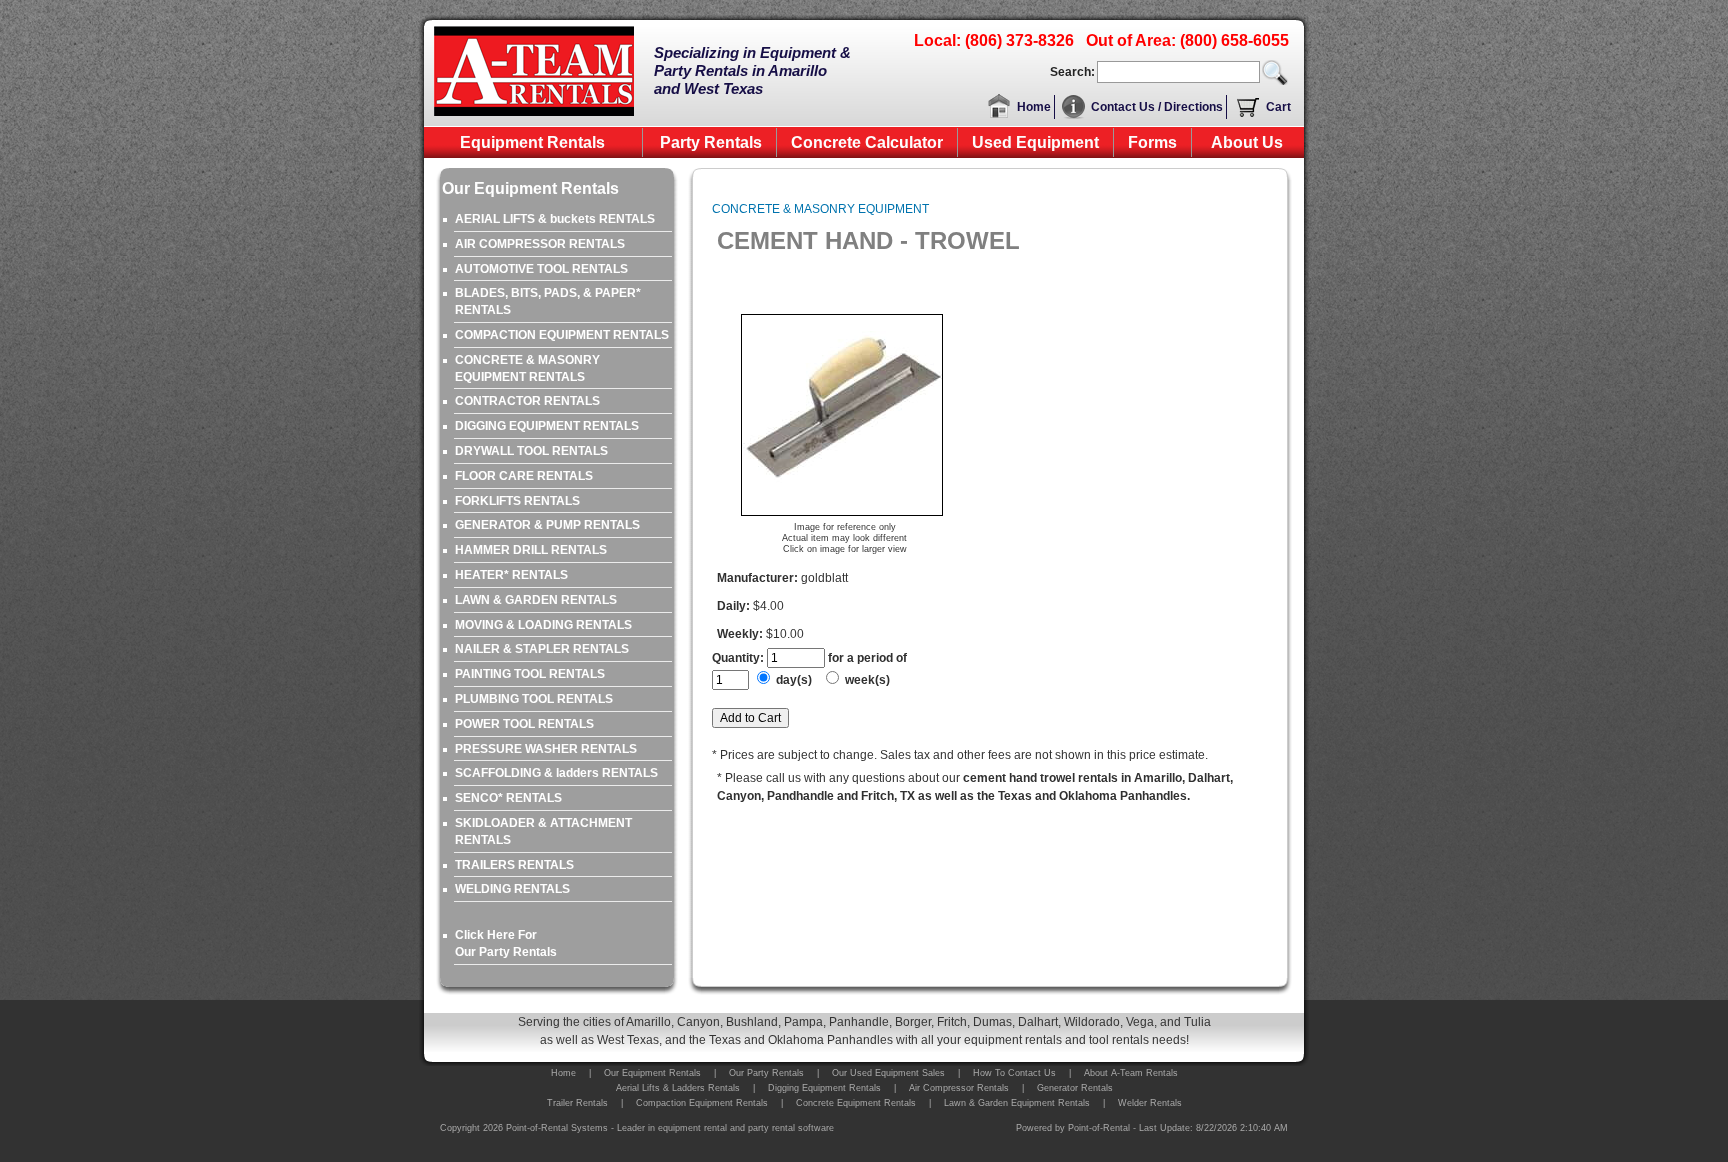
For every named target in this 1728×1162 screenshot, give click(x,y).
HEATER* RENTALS (511, 575)
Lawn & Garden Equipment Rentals (1017, 1103)
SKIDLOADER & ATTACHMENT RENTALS (543, 831)
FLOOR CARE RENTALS (524, 476)
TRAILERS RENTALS (514, 865)
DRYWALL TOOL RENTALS (531, 451)
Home (1034, 107)
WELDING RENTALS (512, 889)
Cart (1278, 107)
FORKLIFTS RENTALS (517, 501)
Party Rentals (711, 142)
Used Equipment (1035, 142)
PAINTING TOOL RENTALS (530, 674)
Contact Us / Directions (1157, 107)
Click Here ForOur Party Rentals (506, 943)
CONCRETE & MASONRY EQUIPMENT (820, 209)
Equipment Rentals (532, 142)
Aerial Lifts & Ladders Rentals (678, 1088)
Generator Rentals (1075, 1088)
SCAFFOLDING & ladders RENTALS (556, 773)
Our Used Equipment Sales (888, 1073)
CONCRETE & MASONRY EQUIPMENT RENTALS (527, 368)
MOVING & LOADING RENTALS (543, 625)
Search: (1072, 72)
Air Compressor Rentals (959, 1088)
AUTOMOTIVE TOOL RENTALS (541, 269)
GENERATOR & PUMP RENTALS (547, 525)
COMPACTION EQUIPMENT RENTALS (562, 335)
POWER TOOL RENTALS (524, 724)
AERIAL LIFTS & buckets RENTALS (555, 219)
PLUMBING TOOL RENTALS (534, 699)
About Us (1247, 142)
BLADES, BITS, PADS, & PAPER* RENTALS (548, 301)
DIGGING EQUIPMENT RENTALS (547, 426)
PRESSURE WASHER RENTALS (546, 749)
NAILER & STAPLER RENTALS (542, 649)
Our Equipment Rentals (652, 1073)
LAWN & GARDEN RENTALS (536, 600)
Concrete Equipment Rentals (856, 1103)
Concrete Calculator (867, 142)
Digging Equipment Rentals (824, 1088)
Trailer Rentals (577, 1103)
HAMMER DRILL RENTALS (531, 550)
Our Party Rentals (766, 1073)
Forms (1152, 142)
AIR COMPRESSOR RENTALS (540, 244)
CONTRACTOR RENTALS (527, 401)
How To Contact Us (1014, 1073)
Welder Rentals (1150, 1103)
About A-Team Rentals (1131, 1073)
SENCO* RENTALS (508, 798)
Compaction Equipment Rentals (702, 1103)
